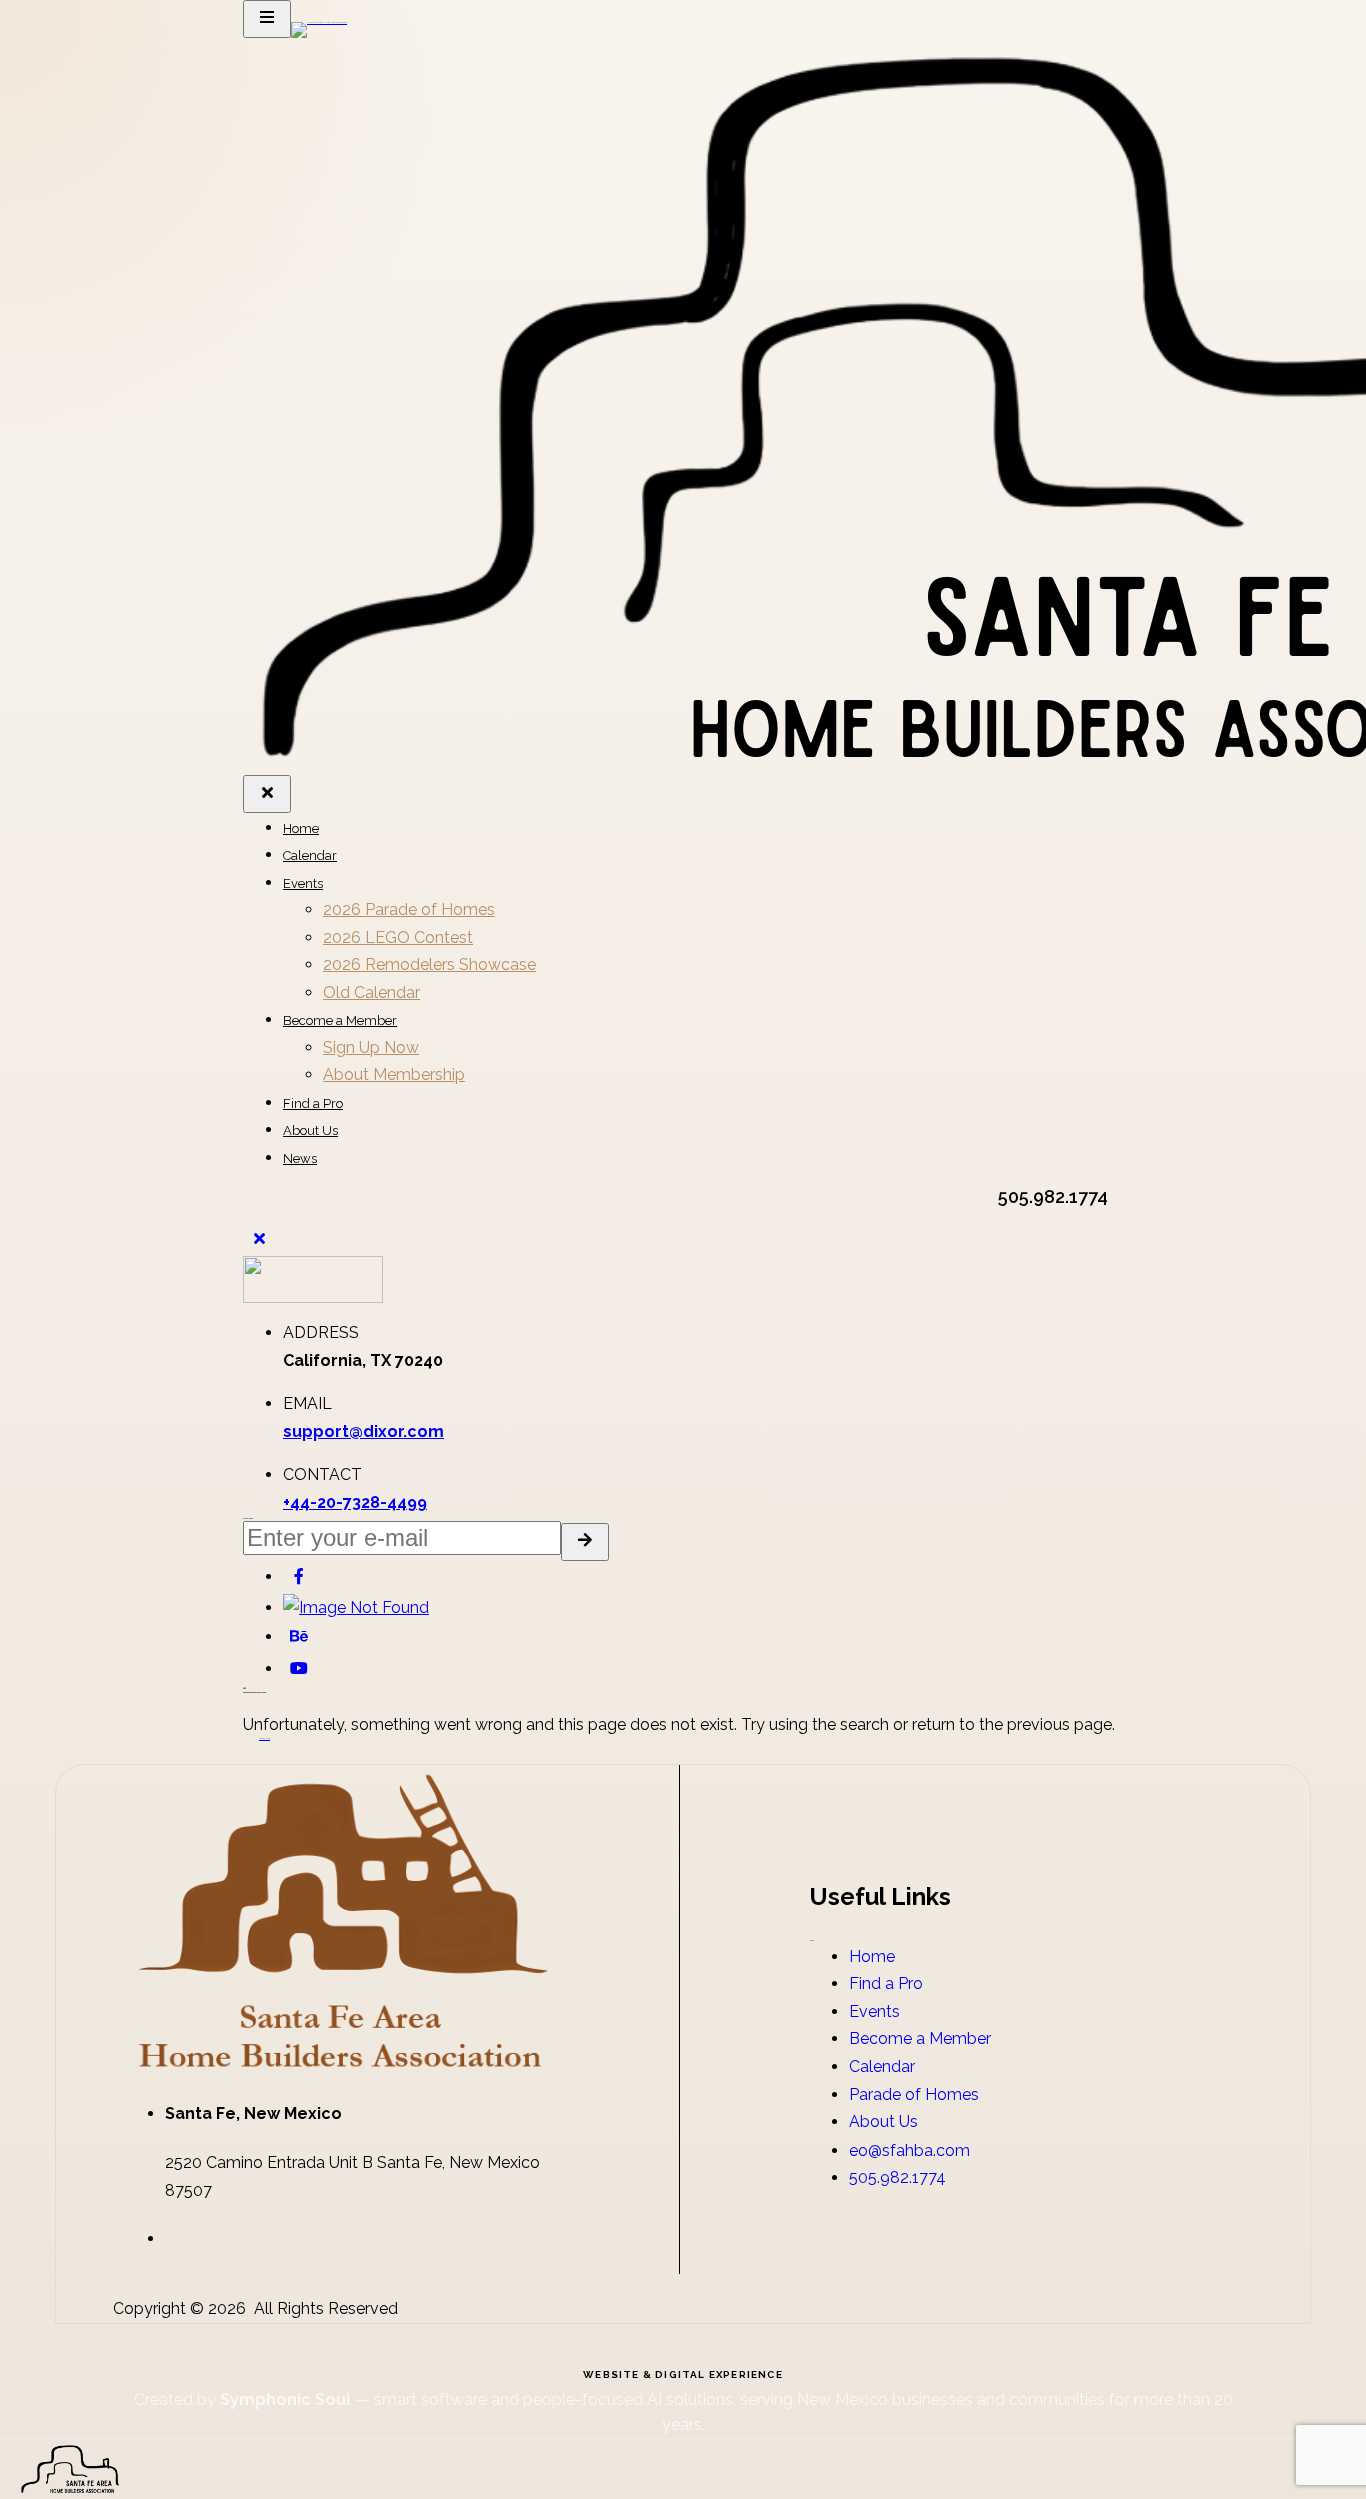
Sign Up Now (371, 1047)
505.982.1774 (897, 2177)
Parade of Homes (914, 2094)
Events (303, 883)
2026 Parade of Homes (409, 909)
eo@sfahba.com (909, 2150)
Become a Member (340, 1020)
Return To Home (264, 1738)
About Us (310, 1130)
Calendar (310, 855)
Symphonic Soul (287, 2399)
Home (301, 828)
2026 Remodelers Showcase (429, 964)
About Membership (394, 1074)
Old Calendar (371, 992)
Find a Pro (313, 1103)
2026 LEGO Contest (398, 937)
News (300, 1158)
